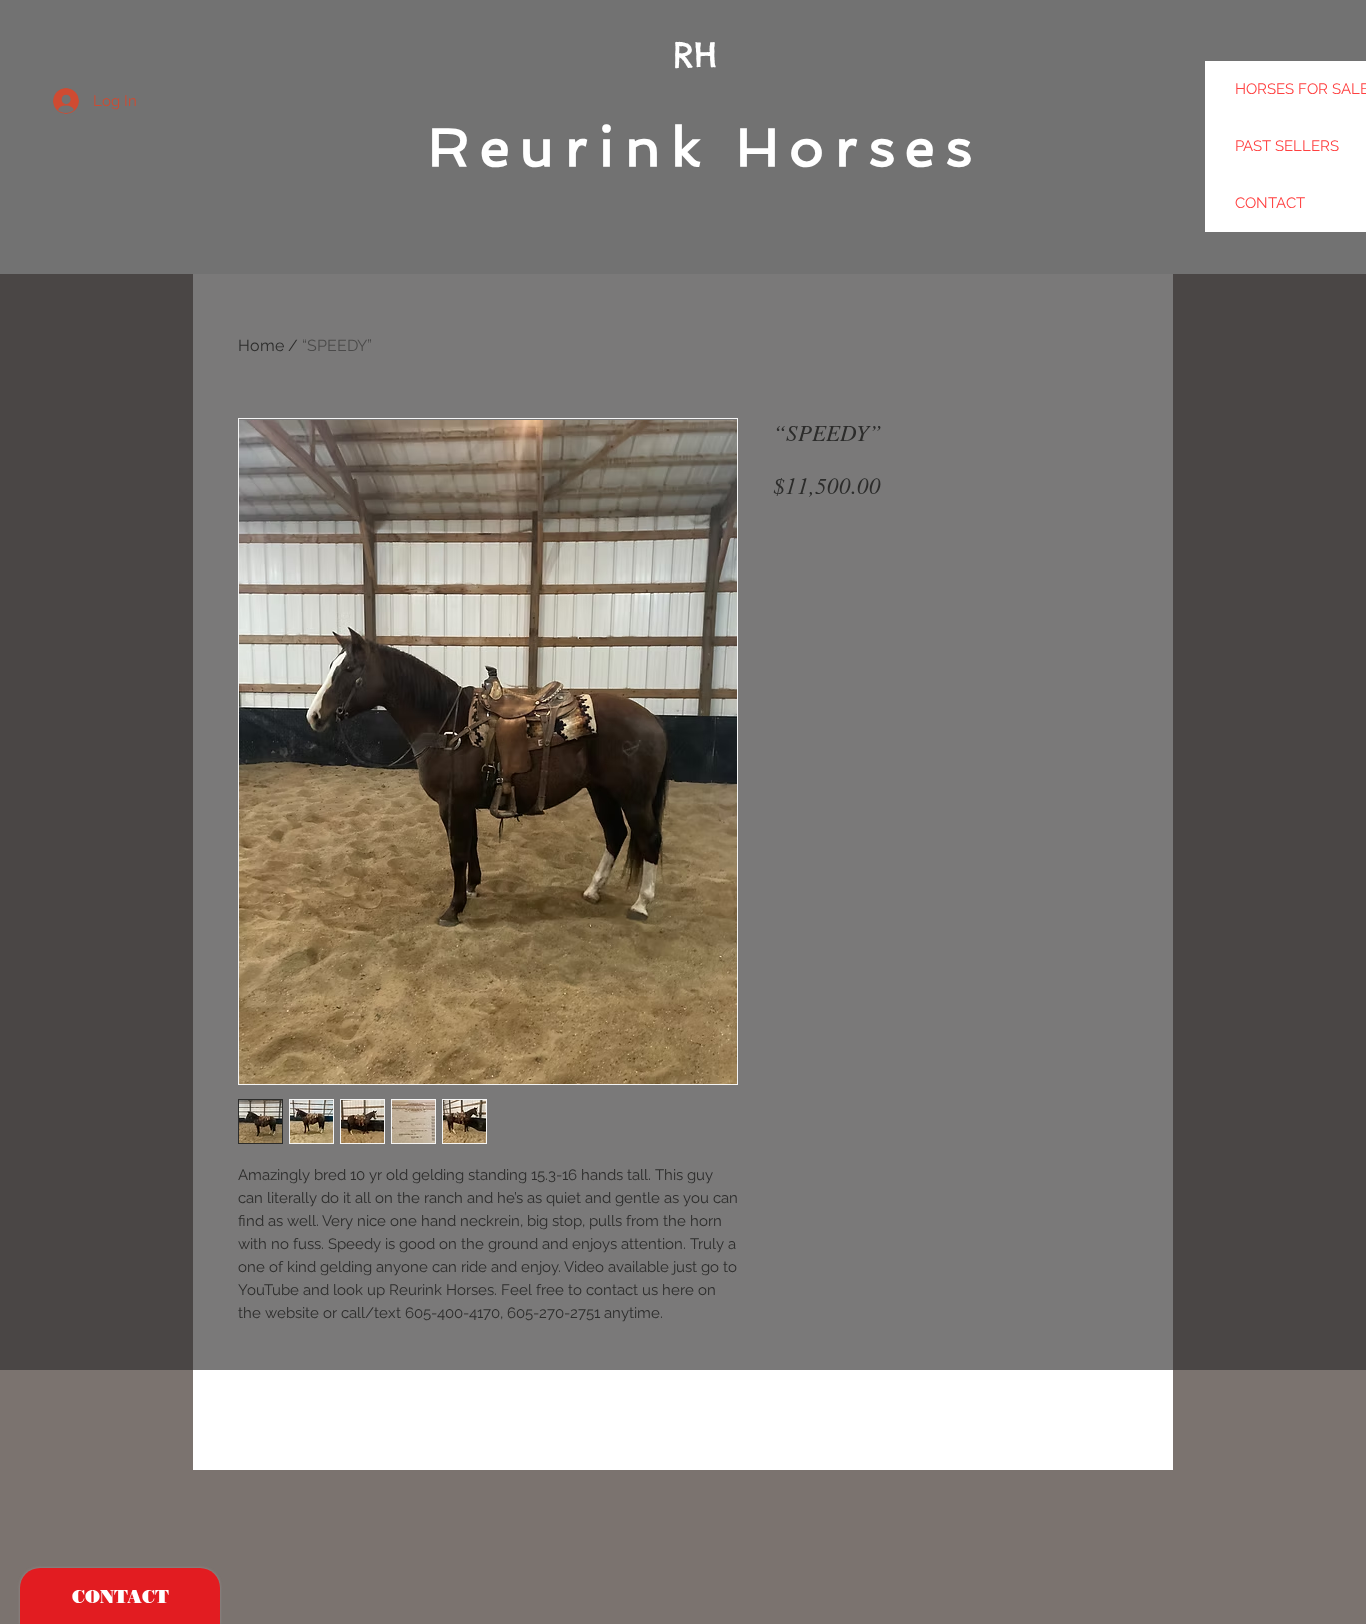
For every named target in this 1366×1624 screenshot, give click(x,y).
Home (261, 345)
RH (695, 54)
